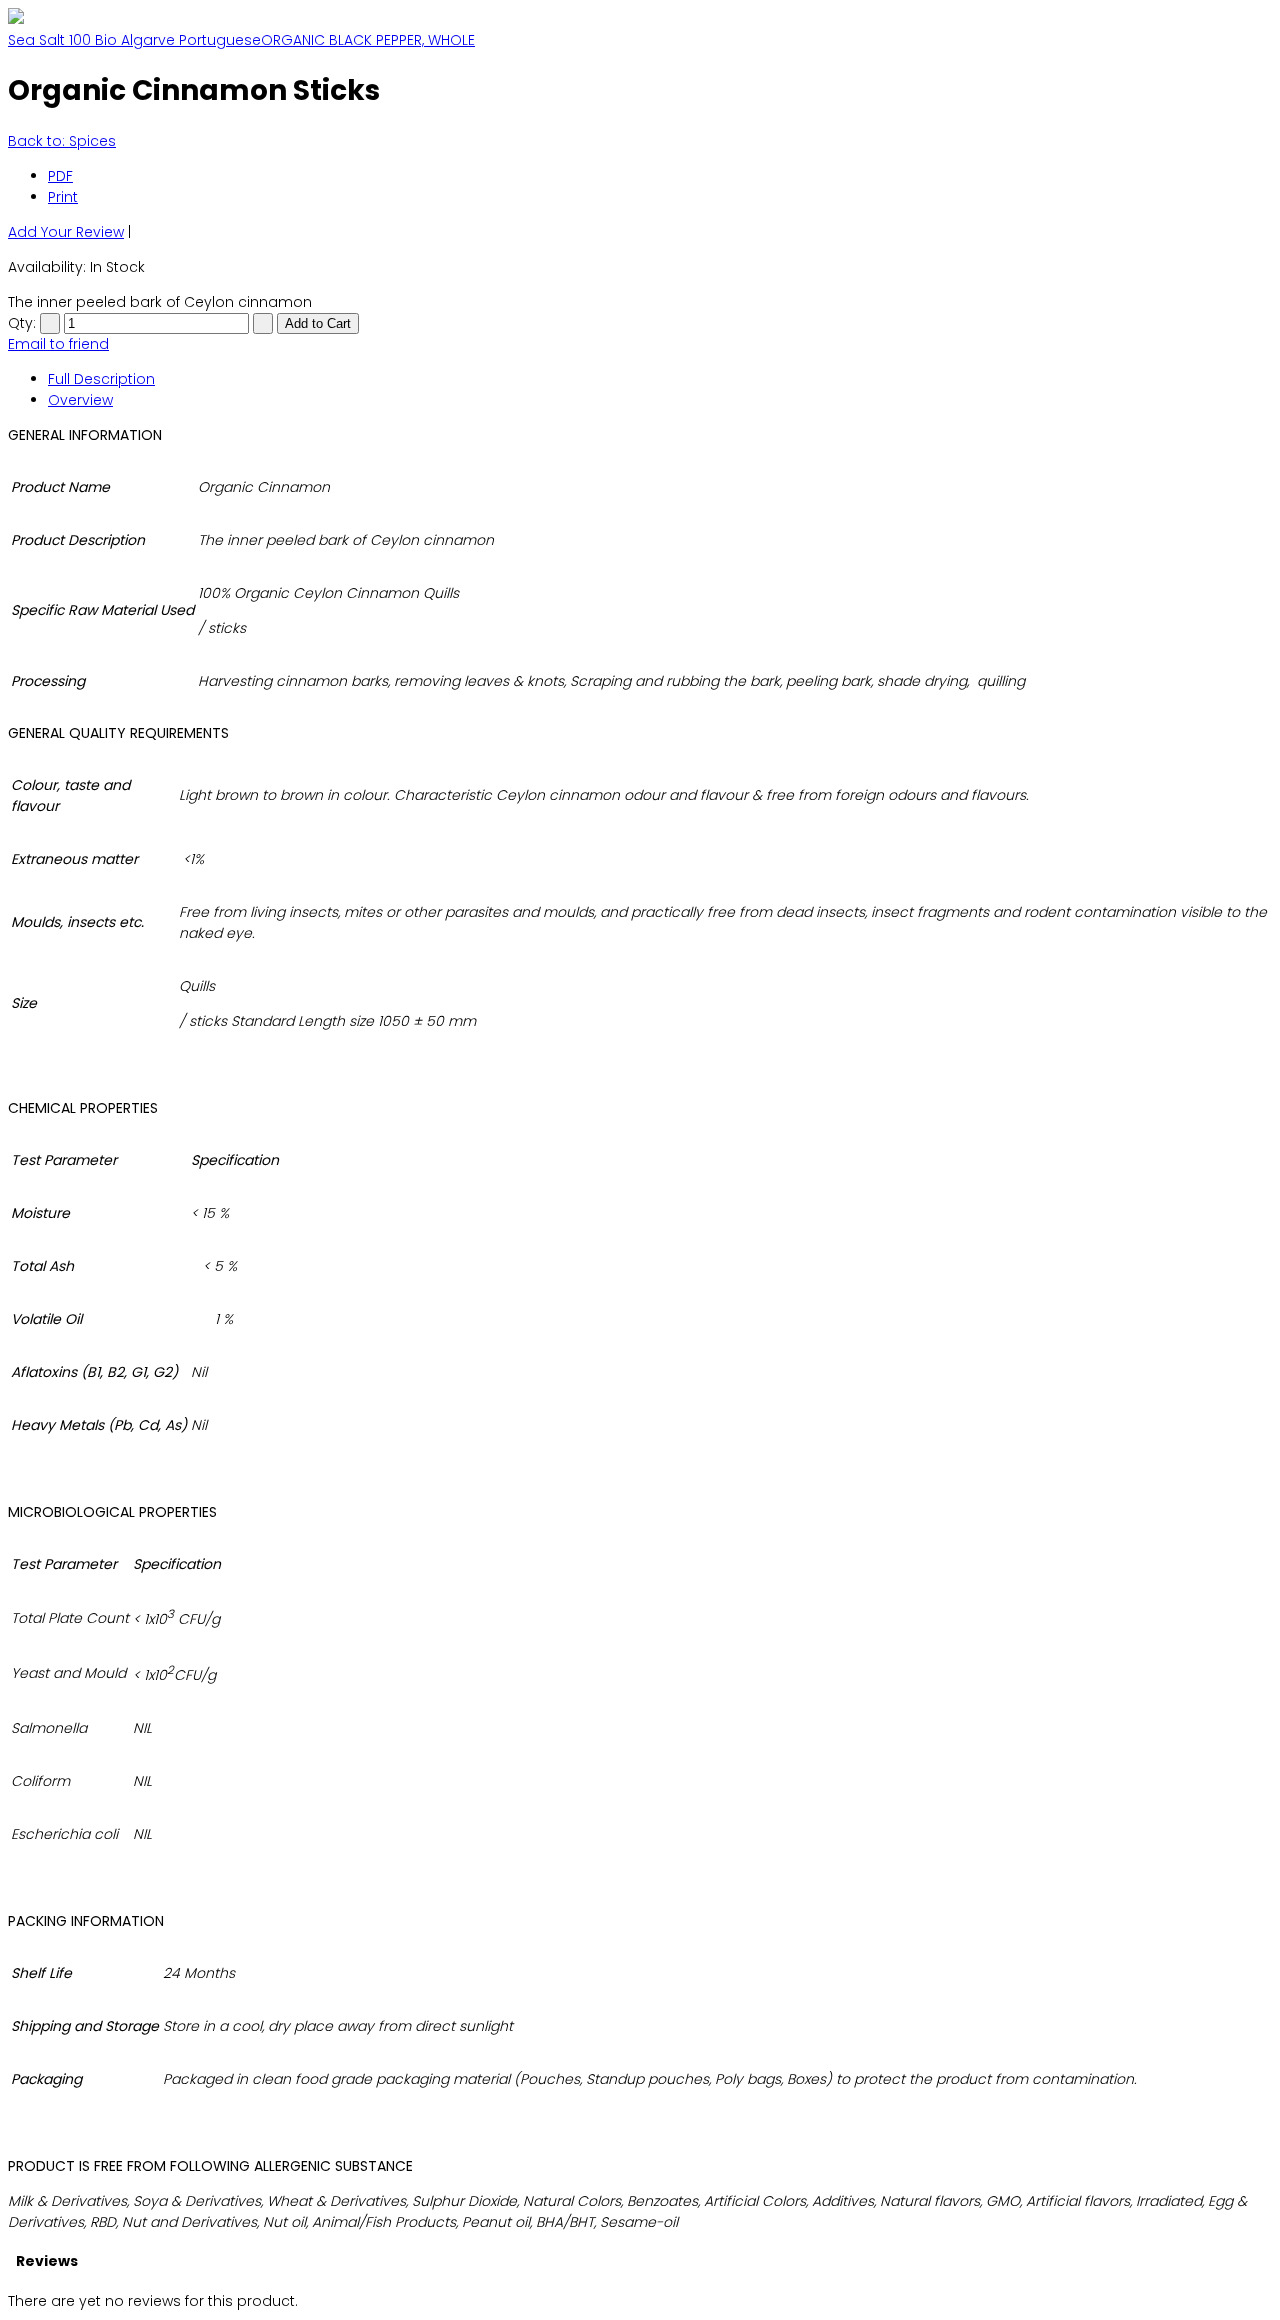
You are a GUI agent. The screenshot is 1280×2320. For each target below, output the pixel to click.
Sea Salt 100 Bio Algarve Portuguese (134, 40)
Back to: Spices (62, 141)
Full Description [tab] (101, 379)
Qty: (22, 323)
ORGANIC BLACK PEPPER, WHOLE (368, 40)
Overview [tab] (80, 400)
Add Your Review (66, 232)
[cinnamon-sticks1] (16, 19)
